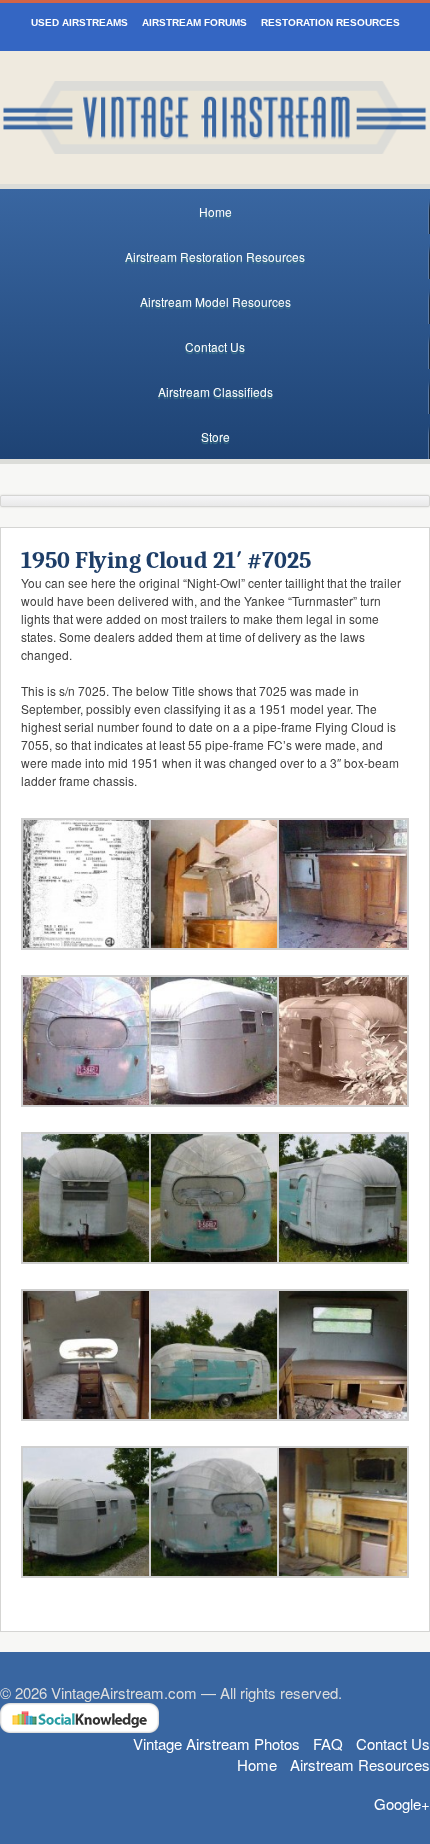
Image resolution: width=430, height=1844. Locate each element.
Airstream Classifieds (215, 391)
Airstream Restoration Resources (215, 256)
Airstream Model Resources (215, 301)
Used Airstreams (79, 22)
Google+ (402, 1803)
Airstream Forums (194, 22)
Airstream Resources (360, 1764)
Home (215, 211)
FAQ (328, 1743)
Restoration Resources (330, 22)
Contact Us (215, 346)
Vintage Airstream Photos (216, 1743)
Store (215, 436)
